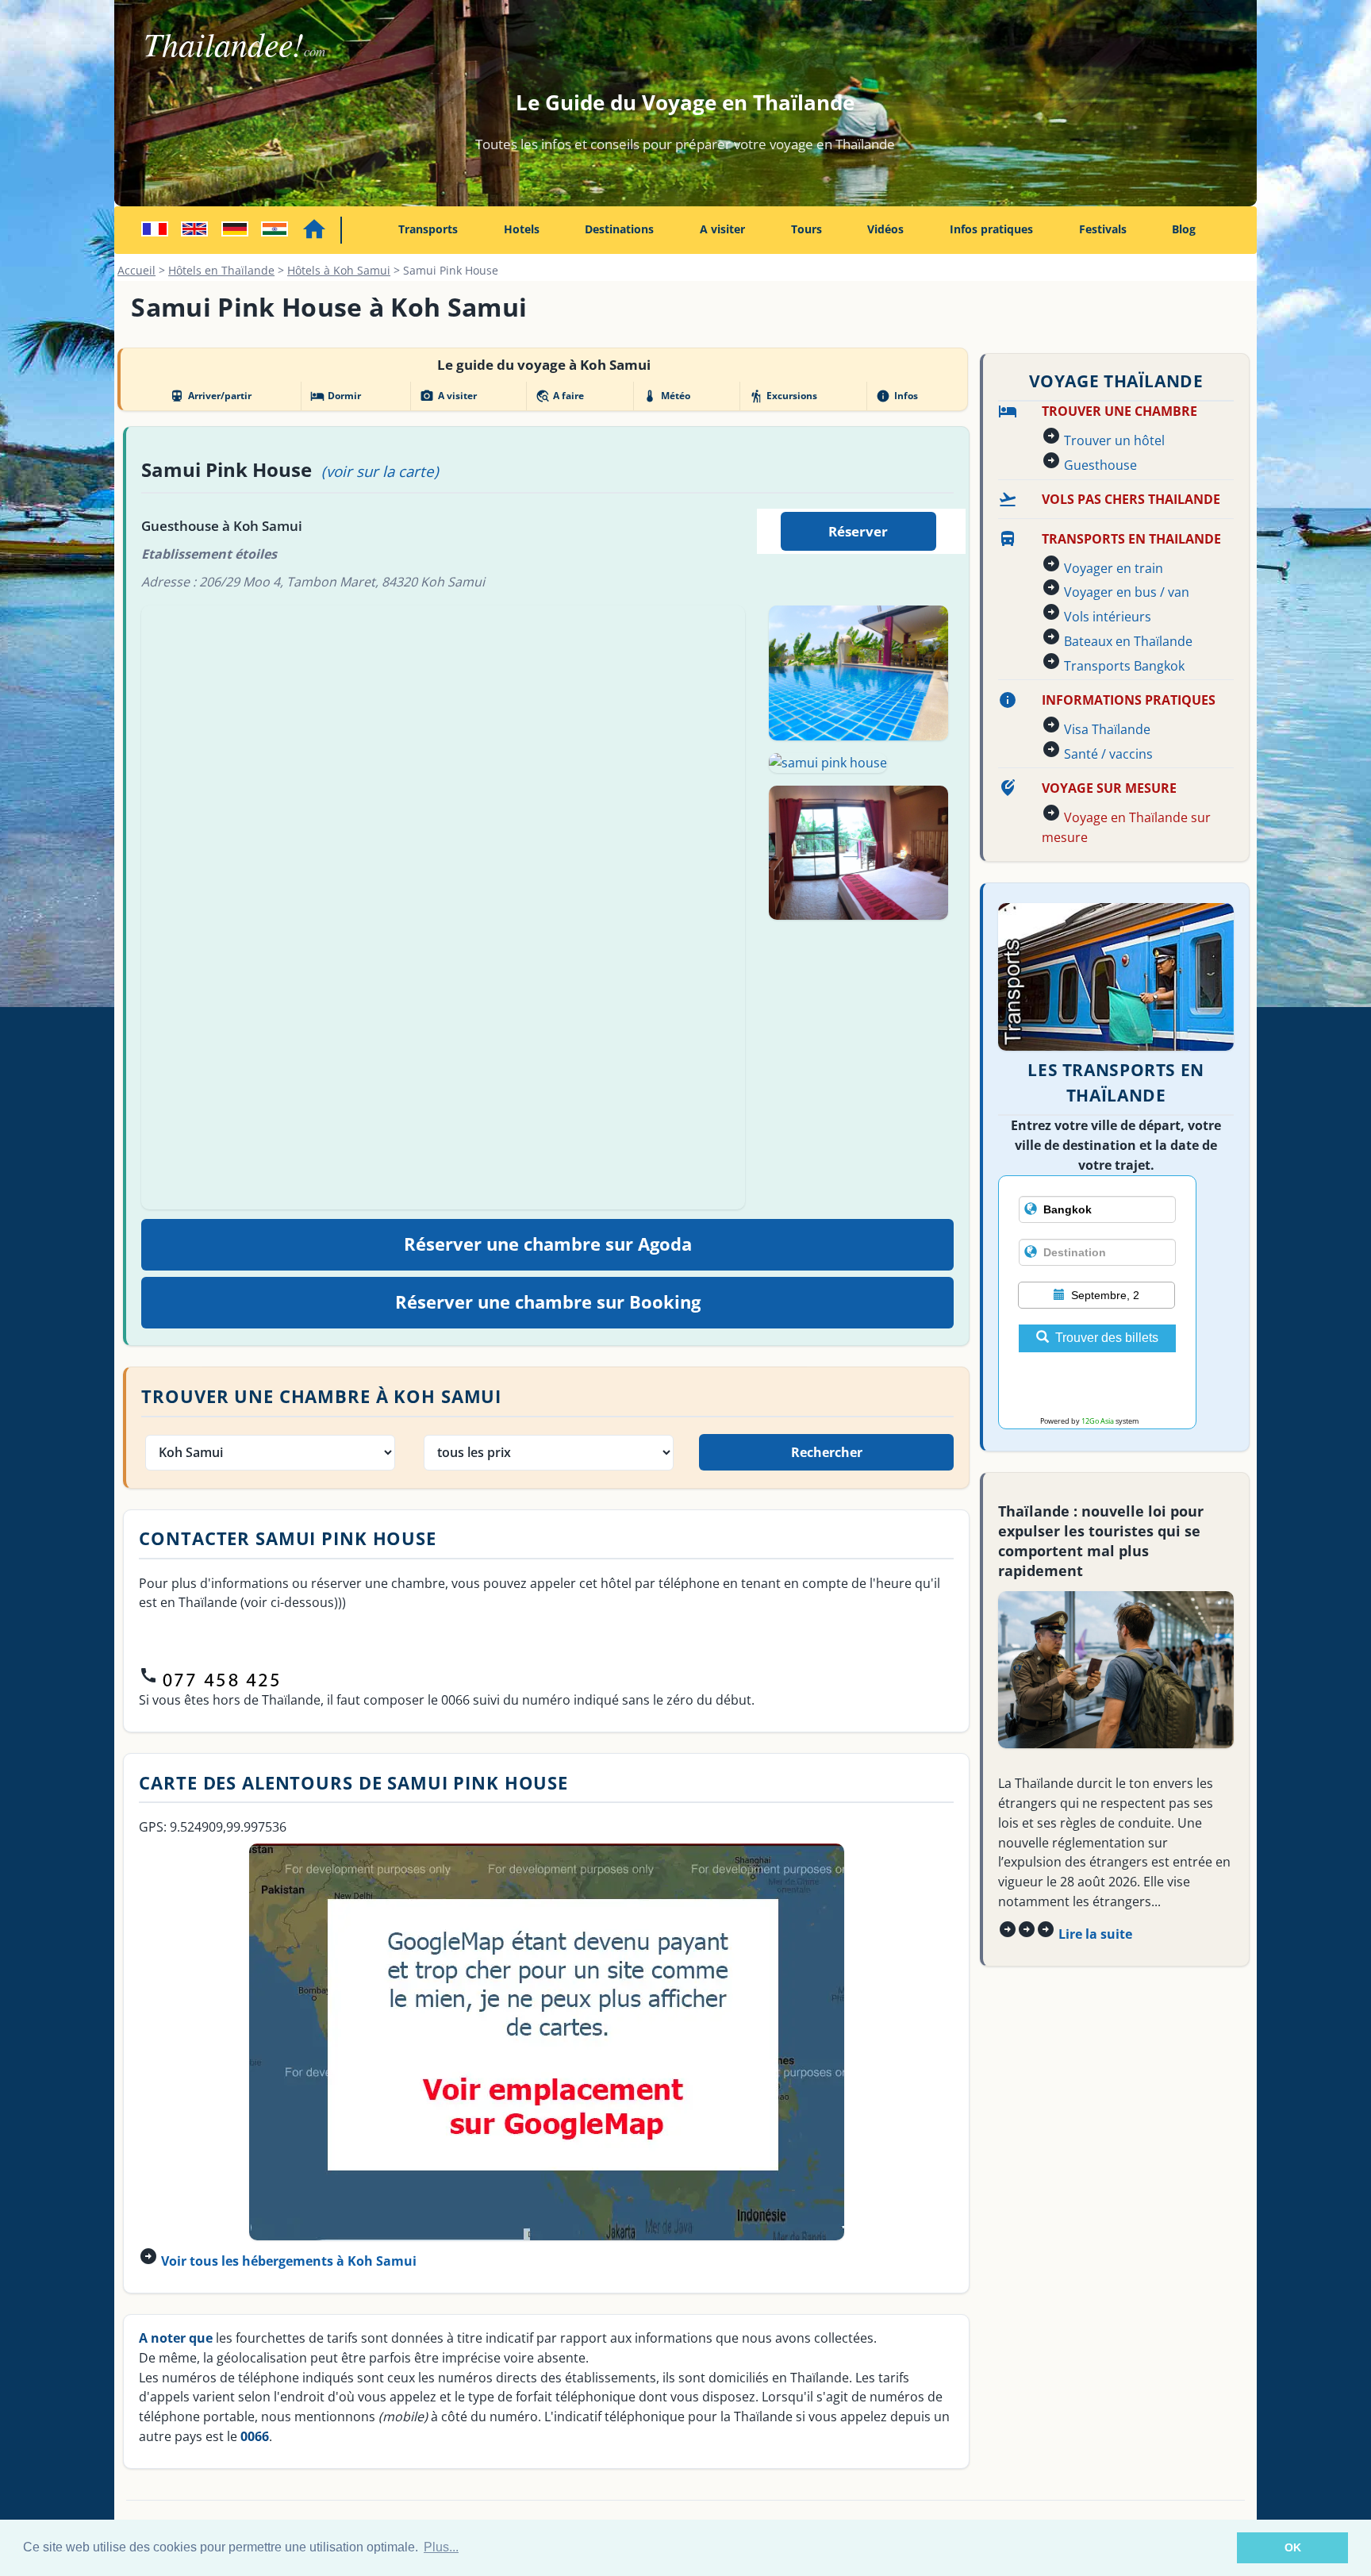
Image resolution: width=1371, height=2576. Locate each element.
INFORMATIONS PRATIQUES (1129, 700)
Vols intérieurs (1108, 617)
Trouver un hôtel (1114, 440)
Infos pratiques (991, 229)
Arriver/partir (210, 396)
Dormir (336, 396)
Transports (428, 229)
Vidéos (885, 229)
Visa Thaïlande (1107, 729)
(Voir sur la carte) (380, 471)
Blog (1184, 229)
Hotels (522, 229)
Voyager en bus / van (1127, 592)
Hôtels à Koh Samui (339, 270)
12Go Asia (1098, 1421)
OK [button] (1293, 2547)
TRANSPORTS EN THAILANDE (1131, 539)
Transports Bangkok (1124, 666)
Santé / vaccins (1108, 754)
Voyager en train (1114, 568)
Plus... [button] (441, 2547)
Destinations (619, 229)
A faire (560, 396)
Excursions (783, 396)
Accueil (136, 270)
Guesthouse (1100, 465)
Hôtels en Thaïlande (221, 270)
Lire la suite (1095, 1934)
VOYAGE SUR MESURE (1109, 788)
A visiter (722, 229)
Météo (666, 396)
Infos (897, 396)
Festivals (1103, 229)
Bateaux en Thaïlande (1128, 641)
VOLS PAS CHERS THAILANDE (1131, 499)
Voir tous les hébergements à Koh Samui (289, 2261)
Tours (806, 229)
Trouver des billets (1107, 1338)
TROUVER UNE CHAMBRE (1119, 411)
